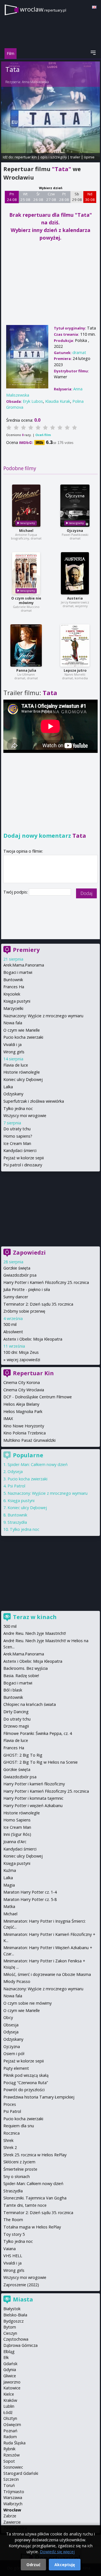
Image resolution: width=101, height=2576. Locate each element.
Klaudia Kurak (58, 401)
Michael (26, 531)
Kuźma (10, 1870)
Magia (9, 1885)
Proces (10, 2104)
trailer (75, 157)
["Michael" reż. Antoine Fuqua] (26, 506)
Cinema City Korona (22, 1382)
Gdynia (10, 2370)
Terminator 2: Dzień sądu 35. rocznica (38, 1304)
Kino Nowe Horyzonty (24, 1426)
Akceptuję (65, 2565)
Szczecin (11, 2479)
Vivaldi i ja (12, 1044)
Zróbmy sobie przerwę (24, 1311)
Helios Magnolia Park (23, 1411)
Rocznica (12, 2133)
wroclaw (43, 9)
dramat (79, 352)
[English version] (94, 7)
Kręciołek (12, 994)
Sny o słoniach (17, 2176)
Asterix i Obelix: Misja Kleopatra (33, 1339)
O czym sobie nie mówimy (26, 601)
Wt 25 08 (25, 197)
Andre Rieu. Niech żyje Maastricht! (35, 1633)
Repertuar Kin (33, 1373)
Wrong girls (14, 1052)
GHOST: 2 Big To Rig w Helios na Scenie (41, 1762)
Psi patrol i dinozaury (23, 1165)
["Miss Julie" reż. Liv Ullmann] (26, 645)
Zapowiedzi (29, 1252)
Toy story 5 (14, 2234)
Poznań (10, 2431)
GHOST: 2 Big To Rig (23, 1755)
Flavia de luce (16, 1065)
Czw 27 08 (51, 197)
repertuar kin (26, 157)
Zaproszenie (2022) (21, 2285)
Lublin (9, 2406)
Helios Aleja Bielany (21, 1404)
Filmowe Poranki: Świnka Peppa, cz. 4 (38, 1733)
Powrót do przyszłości (24, 2090)
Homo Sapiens (17, 1820)
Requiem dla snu (19, 2126)
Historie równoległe (22, 1072)
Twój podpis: (16, 892)
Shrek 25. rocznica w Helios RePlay (35, 2155)
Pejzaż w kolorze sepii (24, 1158)
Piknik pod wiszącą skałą (26, 2075)
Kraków (10, 2400)
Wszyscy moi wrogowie (25, 1115)
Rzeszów (12, 2455)
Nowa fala (13, 1023)
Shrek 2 (10, 2147)
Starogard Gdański (21, 2473)
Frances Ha (14, 987)
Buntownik (13, 980)
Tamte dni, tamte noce (25, 2205)
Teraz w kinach (35, 1617)
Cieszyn (10, 2333)
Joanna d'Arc (15, 1842)
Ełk (6, 2357)
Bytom (10, 2327)
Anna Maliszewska (35, 82)
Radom (10, 2437)
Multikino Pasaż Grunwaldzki (29, 1440)
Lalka (8, 1087)
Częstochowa (16, 2339)
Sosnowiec (13, 2467)
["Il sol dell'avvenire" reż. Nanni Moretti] (75, 645)
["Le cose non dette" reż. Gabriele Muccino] (26, 573)
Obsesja (11, 2025)
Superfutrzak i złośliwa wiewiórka (34, 1101)
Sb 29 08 (77, 197)
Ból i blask (13, 1690)
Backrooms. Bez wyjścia (26, 1668)
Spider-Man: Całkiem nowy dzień (38, 1464)
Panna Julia (26, 670)
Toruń (9, 2485)
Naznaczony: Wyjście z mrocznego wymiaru (43, 1016)
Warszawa (13, 2497)
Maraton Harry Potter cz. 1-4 (30, 1892)
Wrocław (12, 2510)
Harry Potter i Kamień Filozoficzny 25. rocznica (46, 1282)
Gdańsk (10, 2364)
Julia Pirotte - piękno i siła (27, 1289)
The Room (13, 2220)
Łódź (8, 2412)
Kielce (9, 2394)
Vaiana (10, 2249)
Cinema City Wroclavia (24, 1390)
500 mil (10, 1324)
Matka (9, 1906)
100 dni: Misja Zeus (21, 1352)
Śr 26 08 (38, 197)
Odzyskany (13, 1094)
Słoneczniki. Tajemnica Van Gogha (35, 2198)
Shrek (8, 2140)
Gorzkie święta (17, 1268)
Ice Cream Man (17, 1143)
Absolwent (13, 1332)
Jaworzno (12, 2382)
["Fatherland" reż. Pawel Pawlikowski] (75, 506)
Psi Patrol (16, 1486)
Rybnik (9, 2449)
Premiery (26, 950)
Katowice (12, 2388)
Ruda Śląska (14, 2443)
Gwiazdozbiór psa (20, 1275)
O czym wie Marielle (22, 1030)
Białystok (12, 2309)
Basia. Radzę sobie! (21, 1676)
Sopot (9, 2461)
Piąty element (16, 2068)
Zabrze (10, 2516)
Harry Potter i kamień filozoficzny (34, 1784)
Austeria (75, 598)
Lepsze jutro (75, 670)
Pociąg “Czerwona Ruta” (26, 2083)
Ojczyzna (75, 531)
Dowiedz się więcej (57, 2552)
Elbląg (9, 2351)
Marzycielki (13, 1008)
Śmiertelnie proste (20, 2169)
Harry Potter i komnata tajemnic (33, 1798)
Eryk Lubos (33, 401)
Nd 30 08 (90, 197)
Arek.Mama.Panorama (24, 965)
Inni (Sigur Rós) (17, 1834)
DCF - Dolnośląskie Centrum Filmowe (38, 1397)
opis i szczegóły (54, 157)
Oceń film (43, 435)
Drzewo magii (16, 1726)
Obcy (8, 2017)
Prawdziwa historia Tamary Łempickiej (39, 2097)
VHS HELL (13, 2256)
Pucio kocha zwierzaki (23, 1037)
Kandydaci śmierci (20, 1150)
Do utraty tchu (17, 1129)
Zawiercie (12, 2522)
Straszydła (17, 1522)
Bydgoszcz (13, 2321)
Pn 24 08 (12, 197)
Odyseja (15, 1471)
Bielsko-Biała (15, 2315)
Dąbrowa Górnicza (20, 2345)
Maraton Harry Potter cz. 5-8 (30, 1899)
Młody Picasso (17, 1981)
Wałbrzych (13, 2504)
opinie (89, 157)
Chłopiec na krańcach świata (30, 1704)
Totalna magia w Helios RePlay (32, 2227)
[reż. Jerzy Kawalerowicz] (75, 573)
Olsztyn (10, 2418)
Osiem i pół (14, 2054)
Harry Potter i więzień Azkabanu (33, 1806)
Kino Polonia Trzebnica (25, 1433)
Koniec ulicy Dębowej (23, 1079)
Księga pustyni (17, 1001)
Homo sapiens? (18, 1136)
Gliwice (10, 2376)
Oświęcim (12, 2424)
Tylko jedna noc (18, 1108)
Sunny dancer (16, 1297)
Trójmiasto (14, 2492)
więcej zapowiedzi (23, 1360)
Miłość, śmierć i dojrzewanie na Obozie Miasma (47, 1974)
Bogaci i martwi (18, 972)
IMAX (8, 1419)
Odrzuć (33, 2565)
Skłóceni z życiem (19, 2162)
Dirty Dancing (16, 1712)
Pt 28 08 (64, 197)
